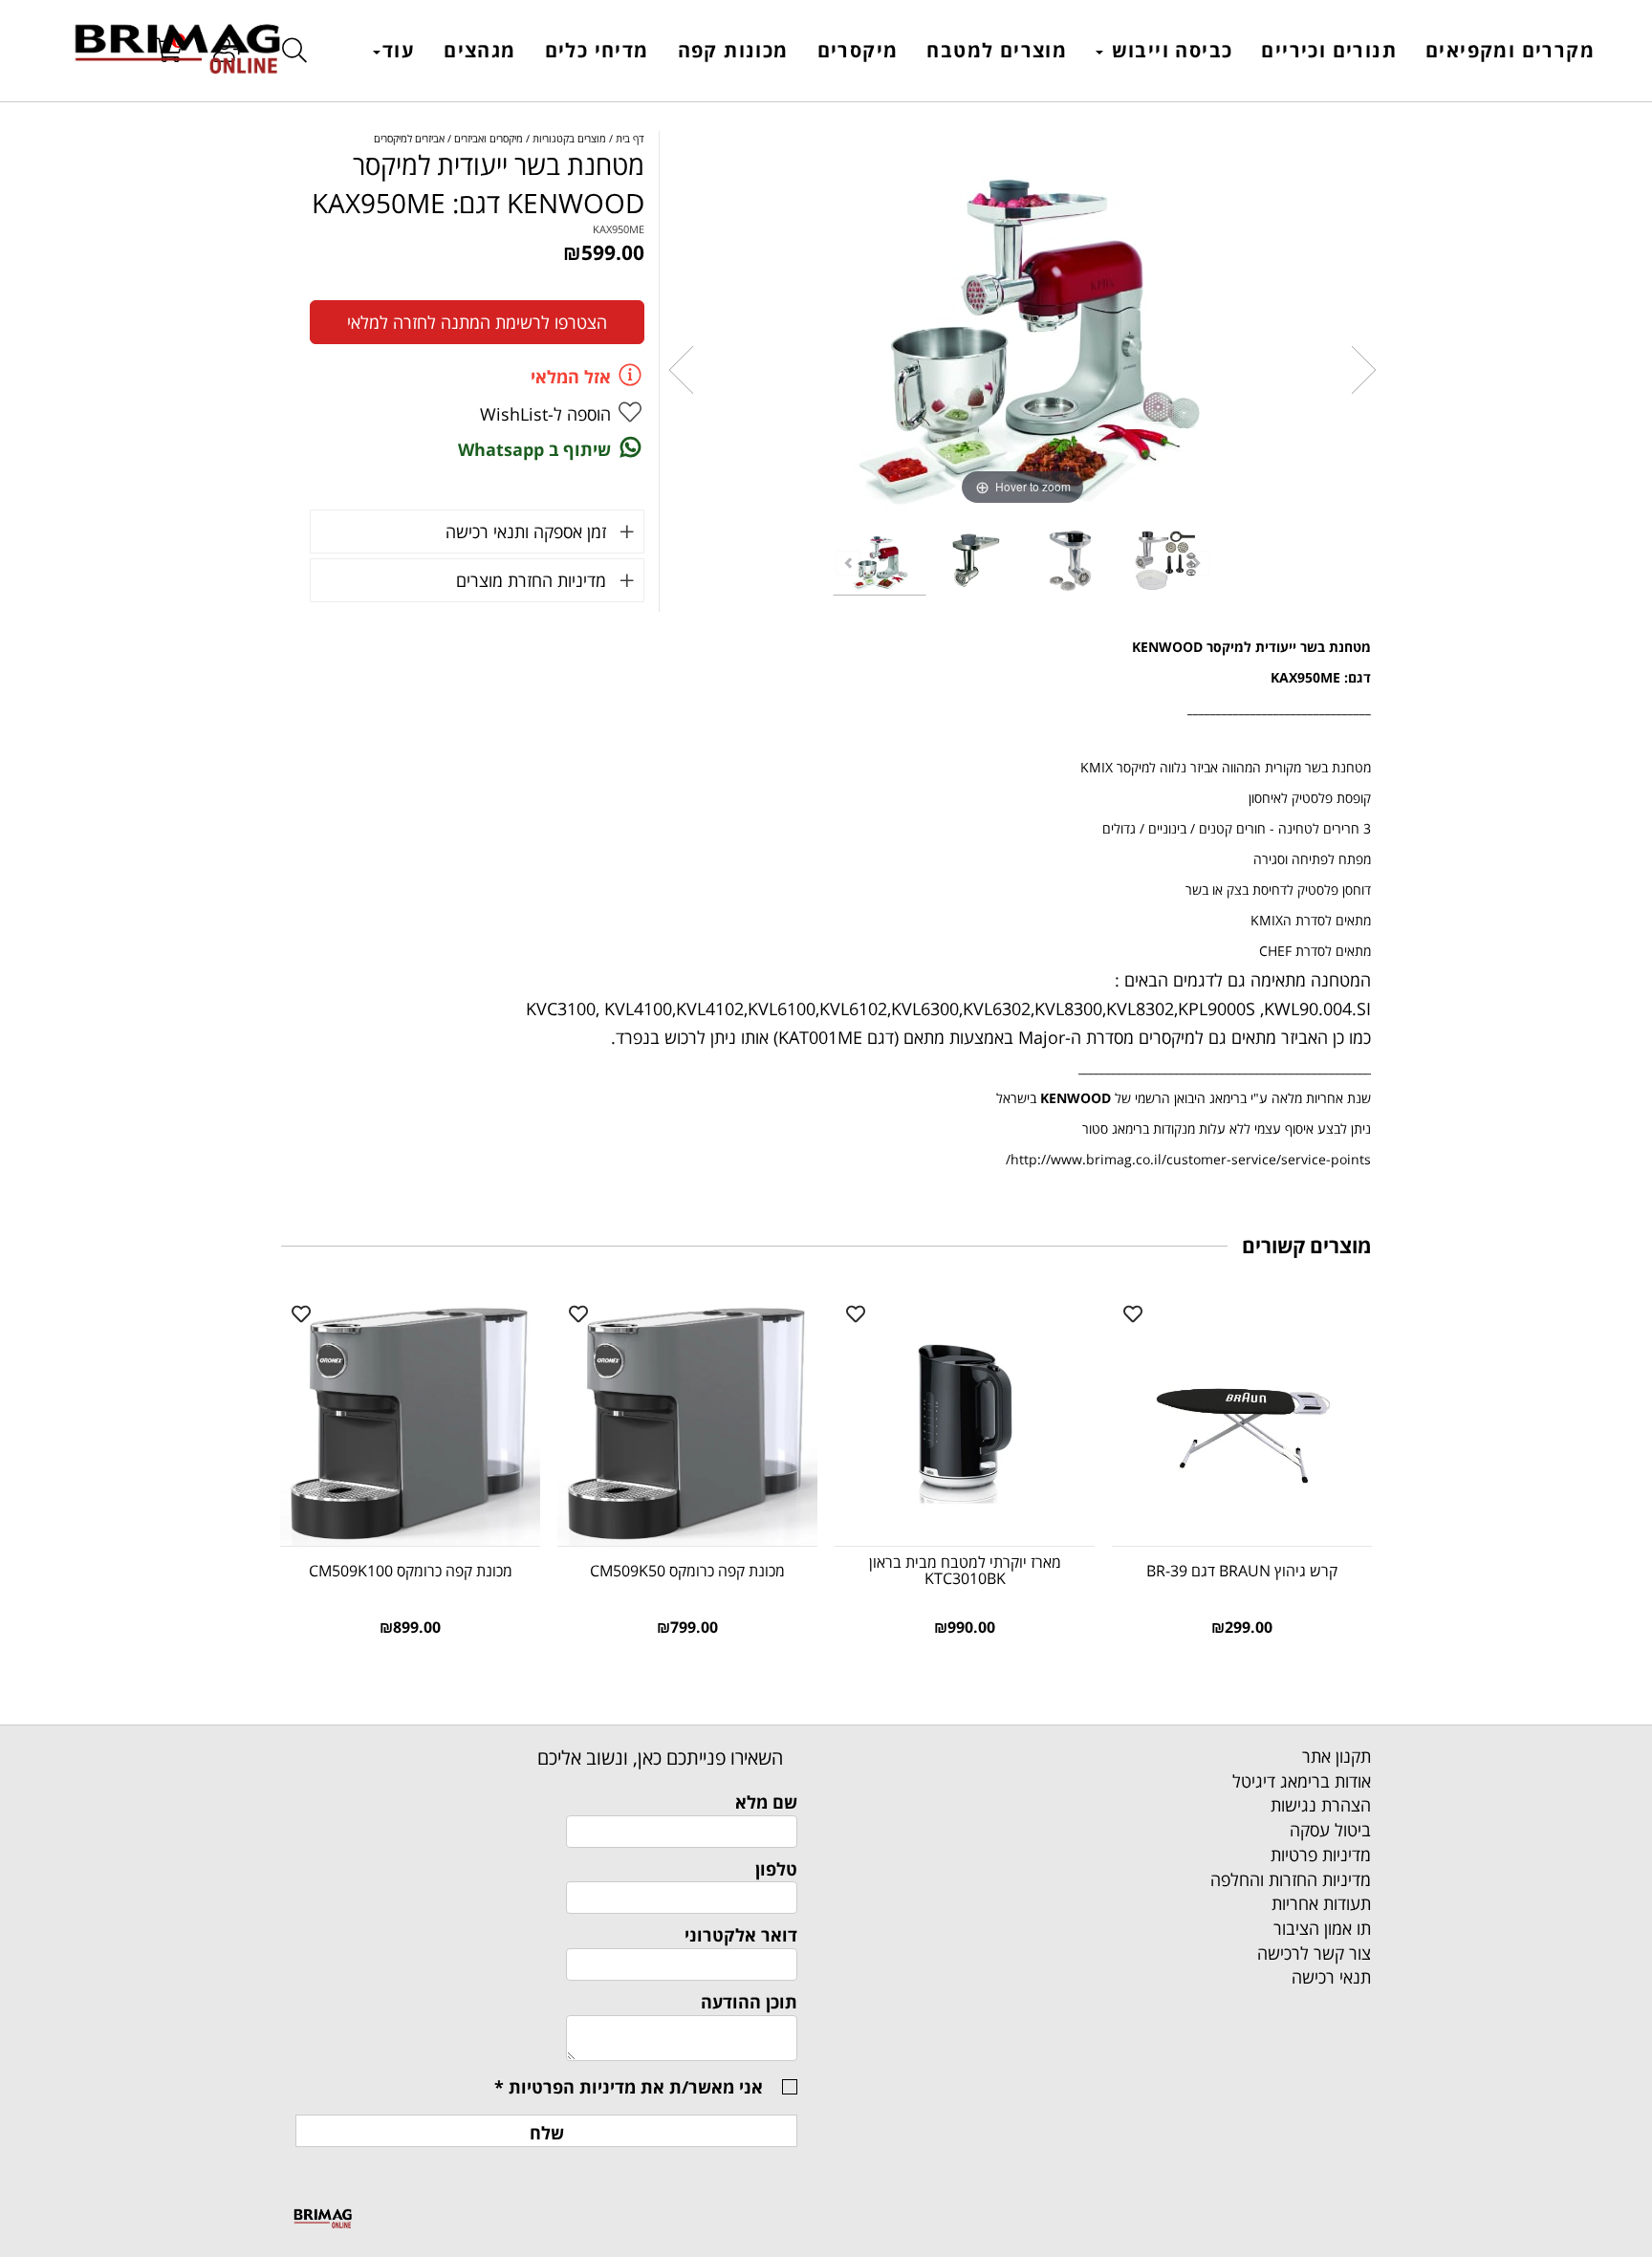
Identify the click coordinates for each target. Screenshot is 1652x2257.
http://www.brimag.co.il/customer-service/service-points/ (1188, 1159)
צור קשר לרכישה (1314, 1953)
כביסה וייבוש (1169, 50)
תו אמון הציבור (1322, 1928)
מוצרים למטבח (997, 50)
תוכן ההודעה (749, 2002)
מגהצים (479, 50)
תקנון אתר (1337, 1756)
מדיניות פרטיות (1321, 1855)
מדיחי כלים (597, 50)
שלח (547, 2133)
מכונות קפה (733, 50)
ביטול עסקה (1330, 1830)
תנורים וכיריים (1329, 50)
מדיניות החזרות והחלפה (1291, 1879)
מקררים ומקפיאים (1510, 50)
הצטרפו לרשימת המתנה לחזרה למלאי (477, 322)
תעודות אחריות (1321, 1903)
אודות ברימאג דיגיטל (1302, 1781)
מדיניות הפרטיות (572, 2087)
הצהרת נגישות (1321, 1805)
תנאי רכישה (1331, 1977)
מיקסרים (858, 50)
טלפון (776, 1869)
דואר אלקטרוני (741, 1935)
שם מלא (766, 1802)
